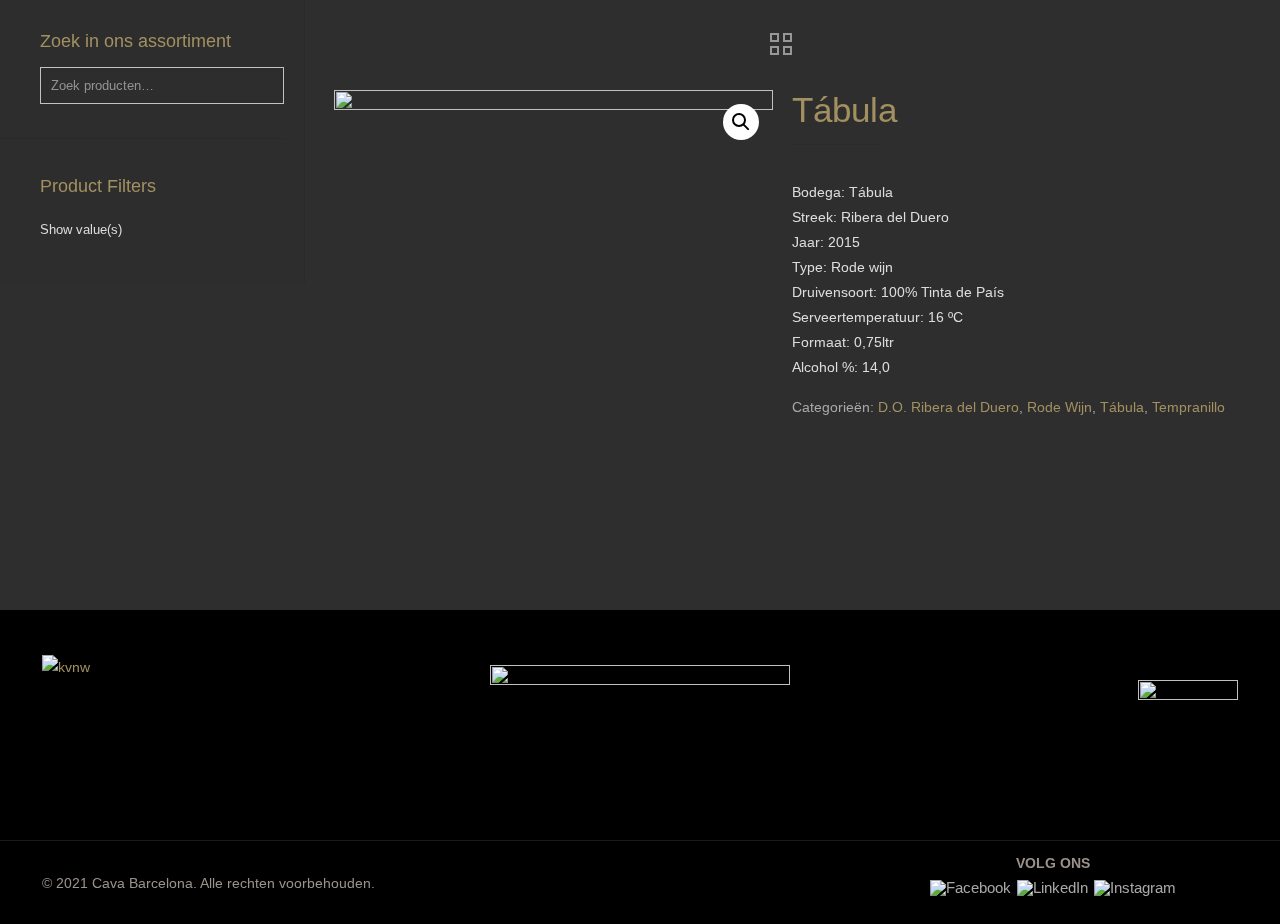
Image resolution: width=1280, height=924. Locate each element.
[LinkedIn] (1052, 887)
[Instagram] (1135, 887)
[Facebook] (970, 887)
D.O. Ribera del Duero (948, 407)
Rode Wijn (1059, 407)
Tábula (1122, 407)
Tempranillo (1188, 407)
